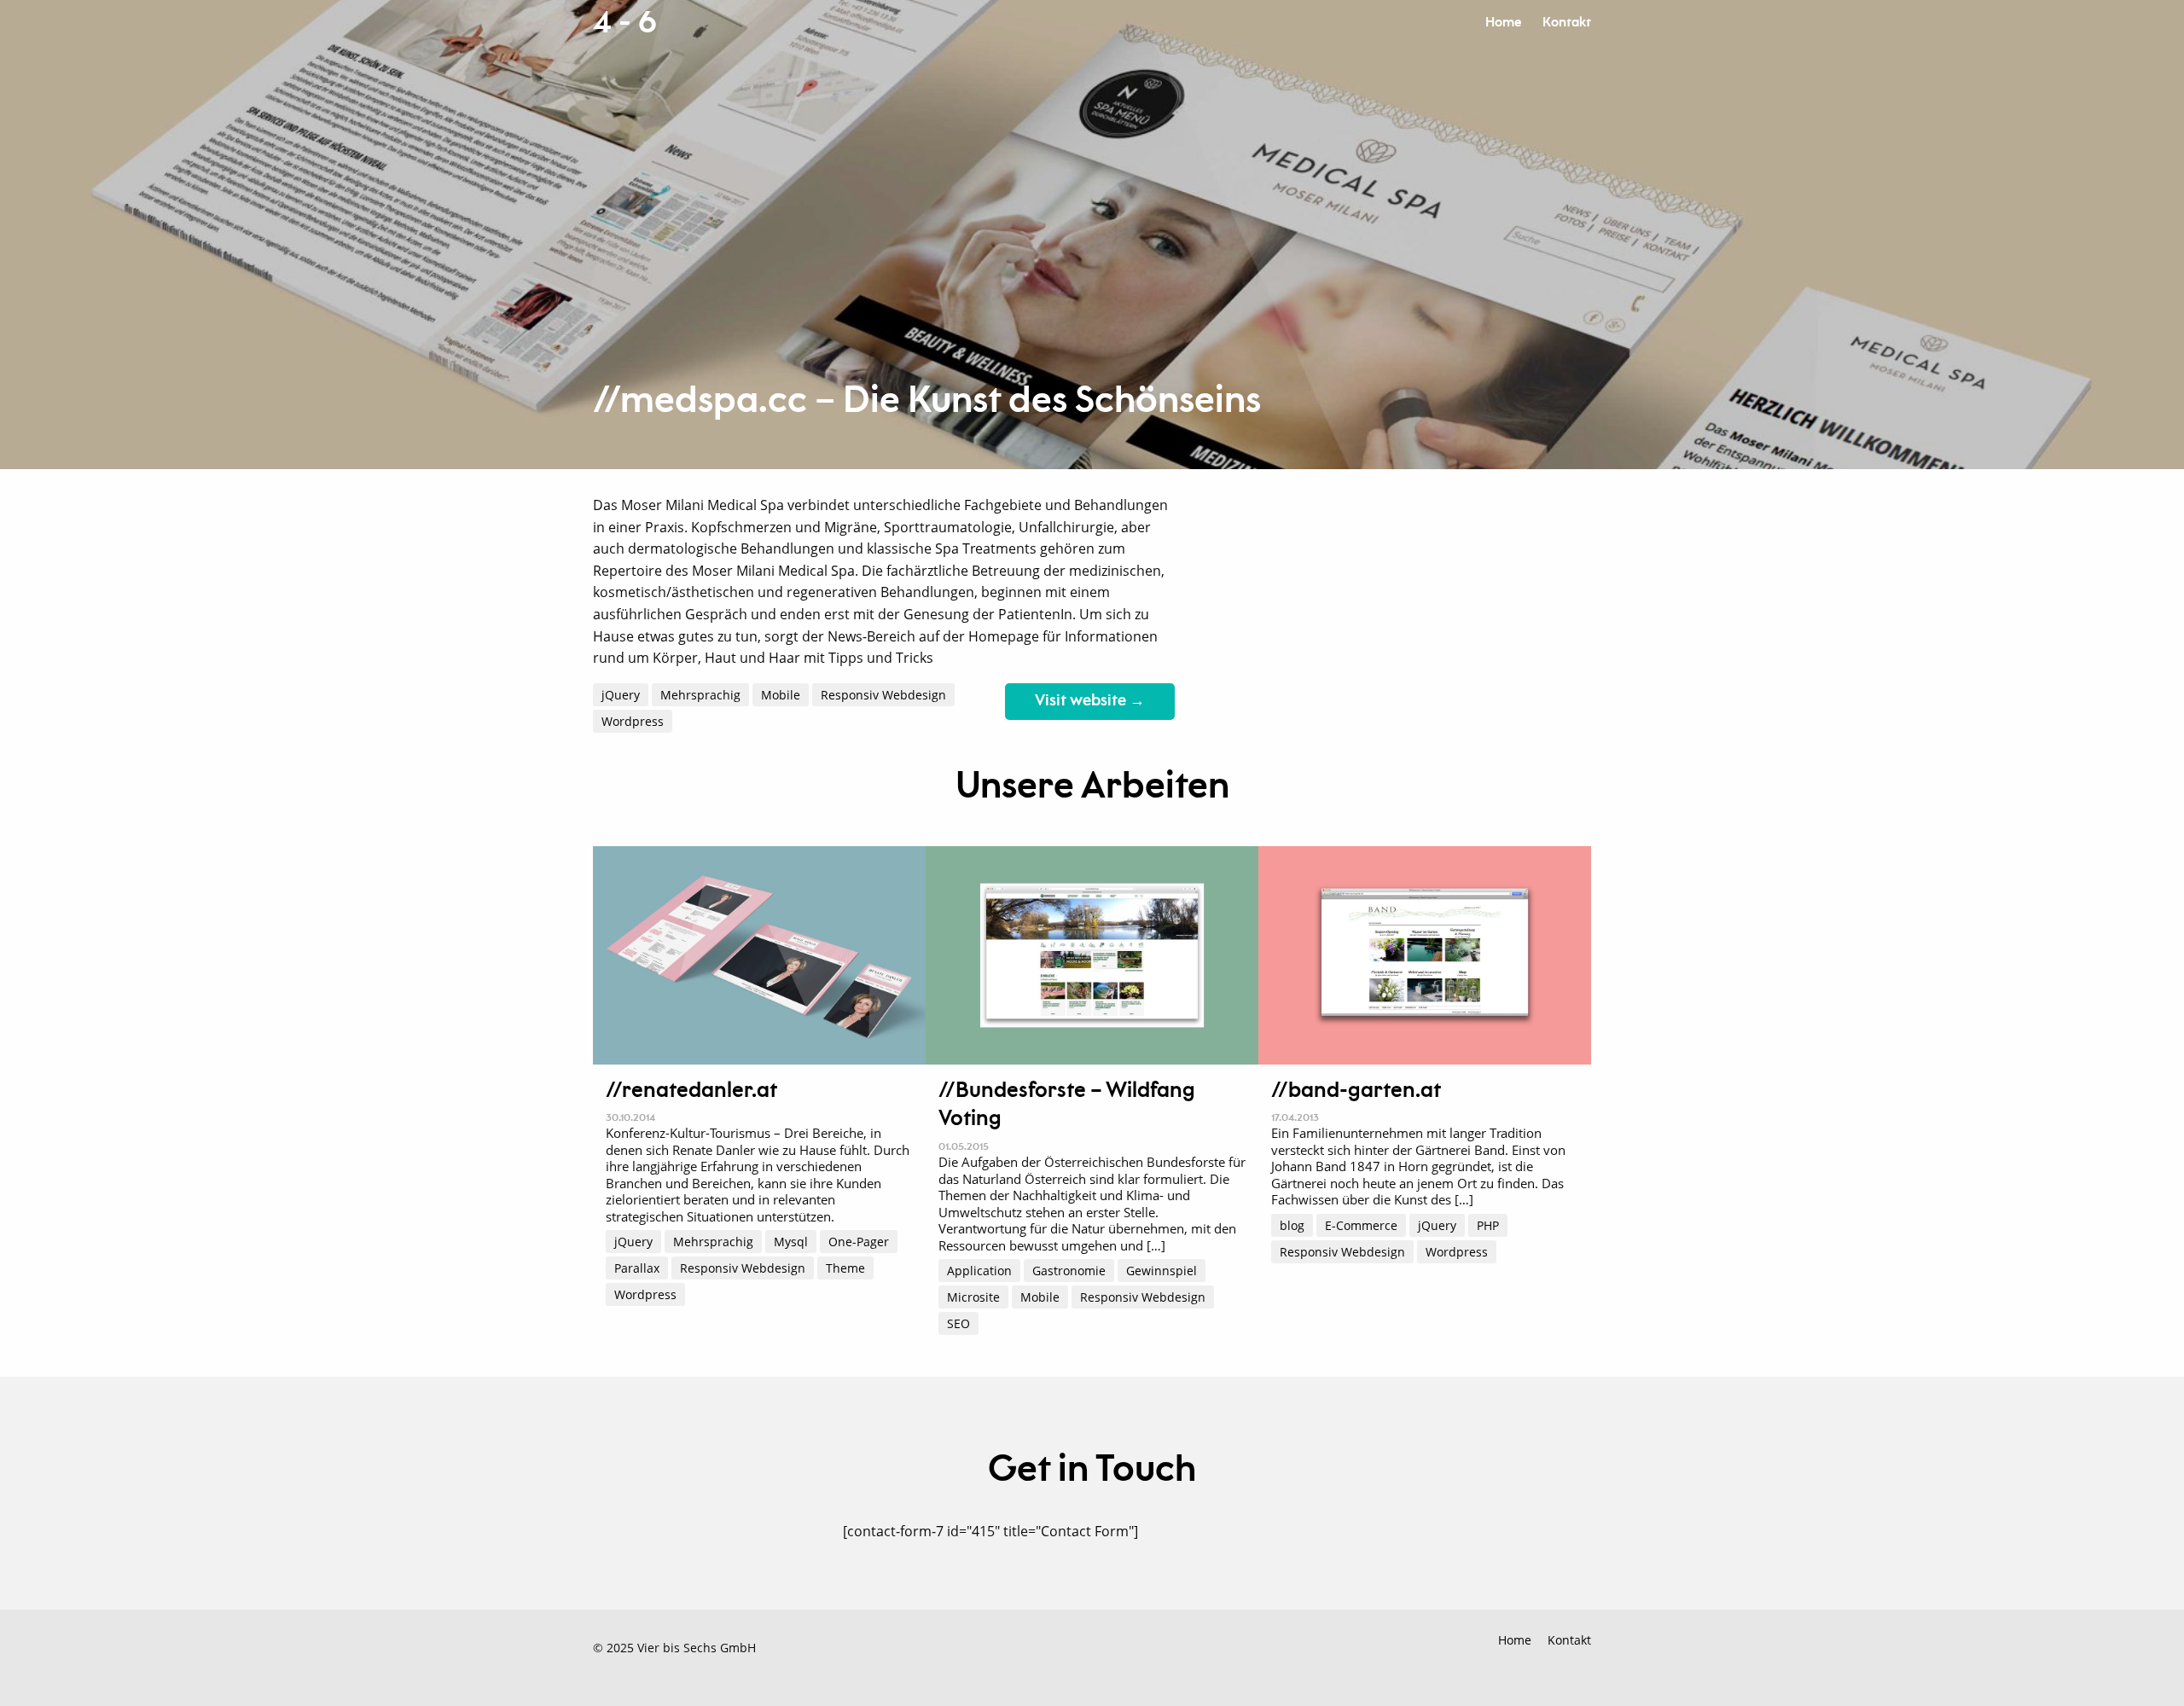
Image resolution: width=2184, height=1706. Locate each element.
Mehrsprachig (700, 695)
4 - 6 (624, 23)
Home (1503, 23)
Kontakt (1567, 23)
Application (979, 1271)
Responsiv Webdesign (883, 695)
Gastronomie (1069, 1271)
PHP (1488, 1225)
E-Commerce (1361, 1225)
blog (1292, 1225)
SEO (958, 1323)
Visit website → (1090, 701)
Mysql (791, 1242)
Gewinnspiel (1162, 1271)
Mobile (781, 695)
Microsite (973, 1297)
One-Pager (859, 1242)
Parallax (637, 1268)
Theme (845, 1268)
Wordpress (633, 721)
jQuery (621, 695)
